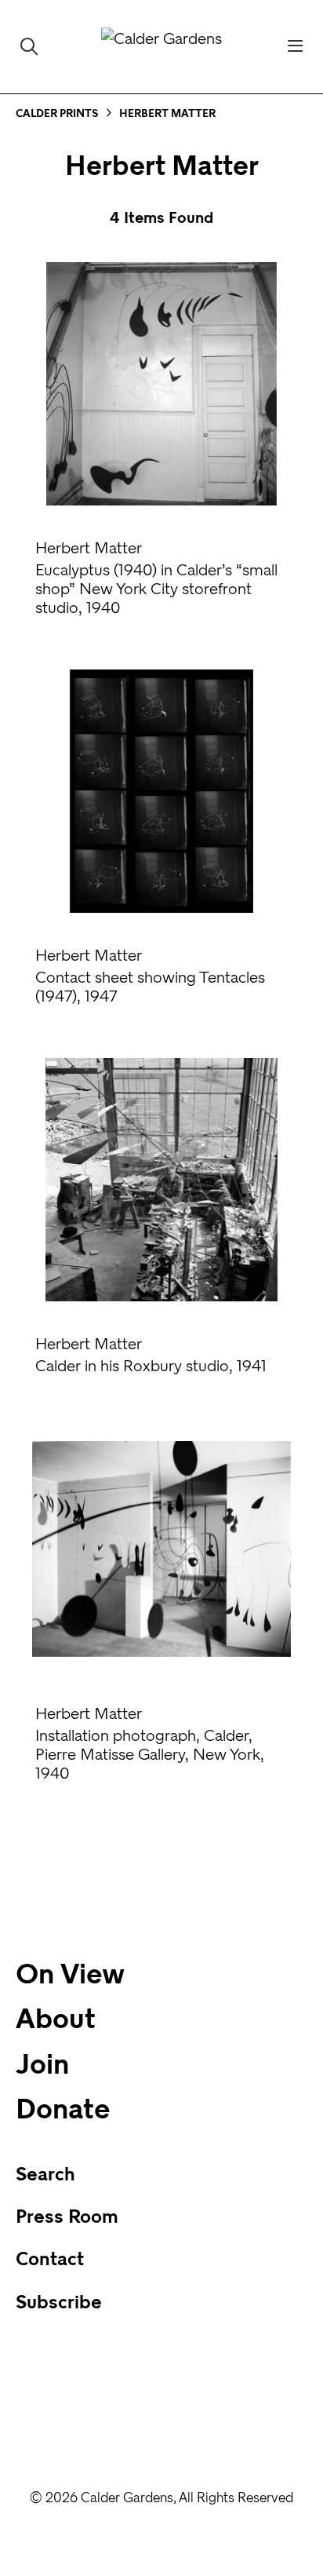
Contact (50, 2259)
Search (45, 2174)
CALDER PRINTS (57, 113)
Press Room (67, 2217)
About (56, 2019)
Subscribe (59, 2302)
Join (42, 2064)
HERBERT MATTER (167, 113)
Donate (63, 2109)
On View (70, 1974)
